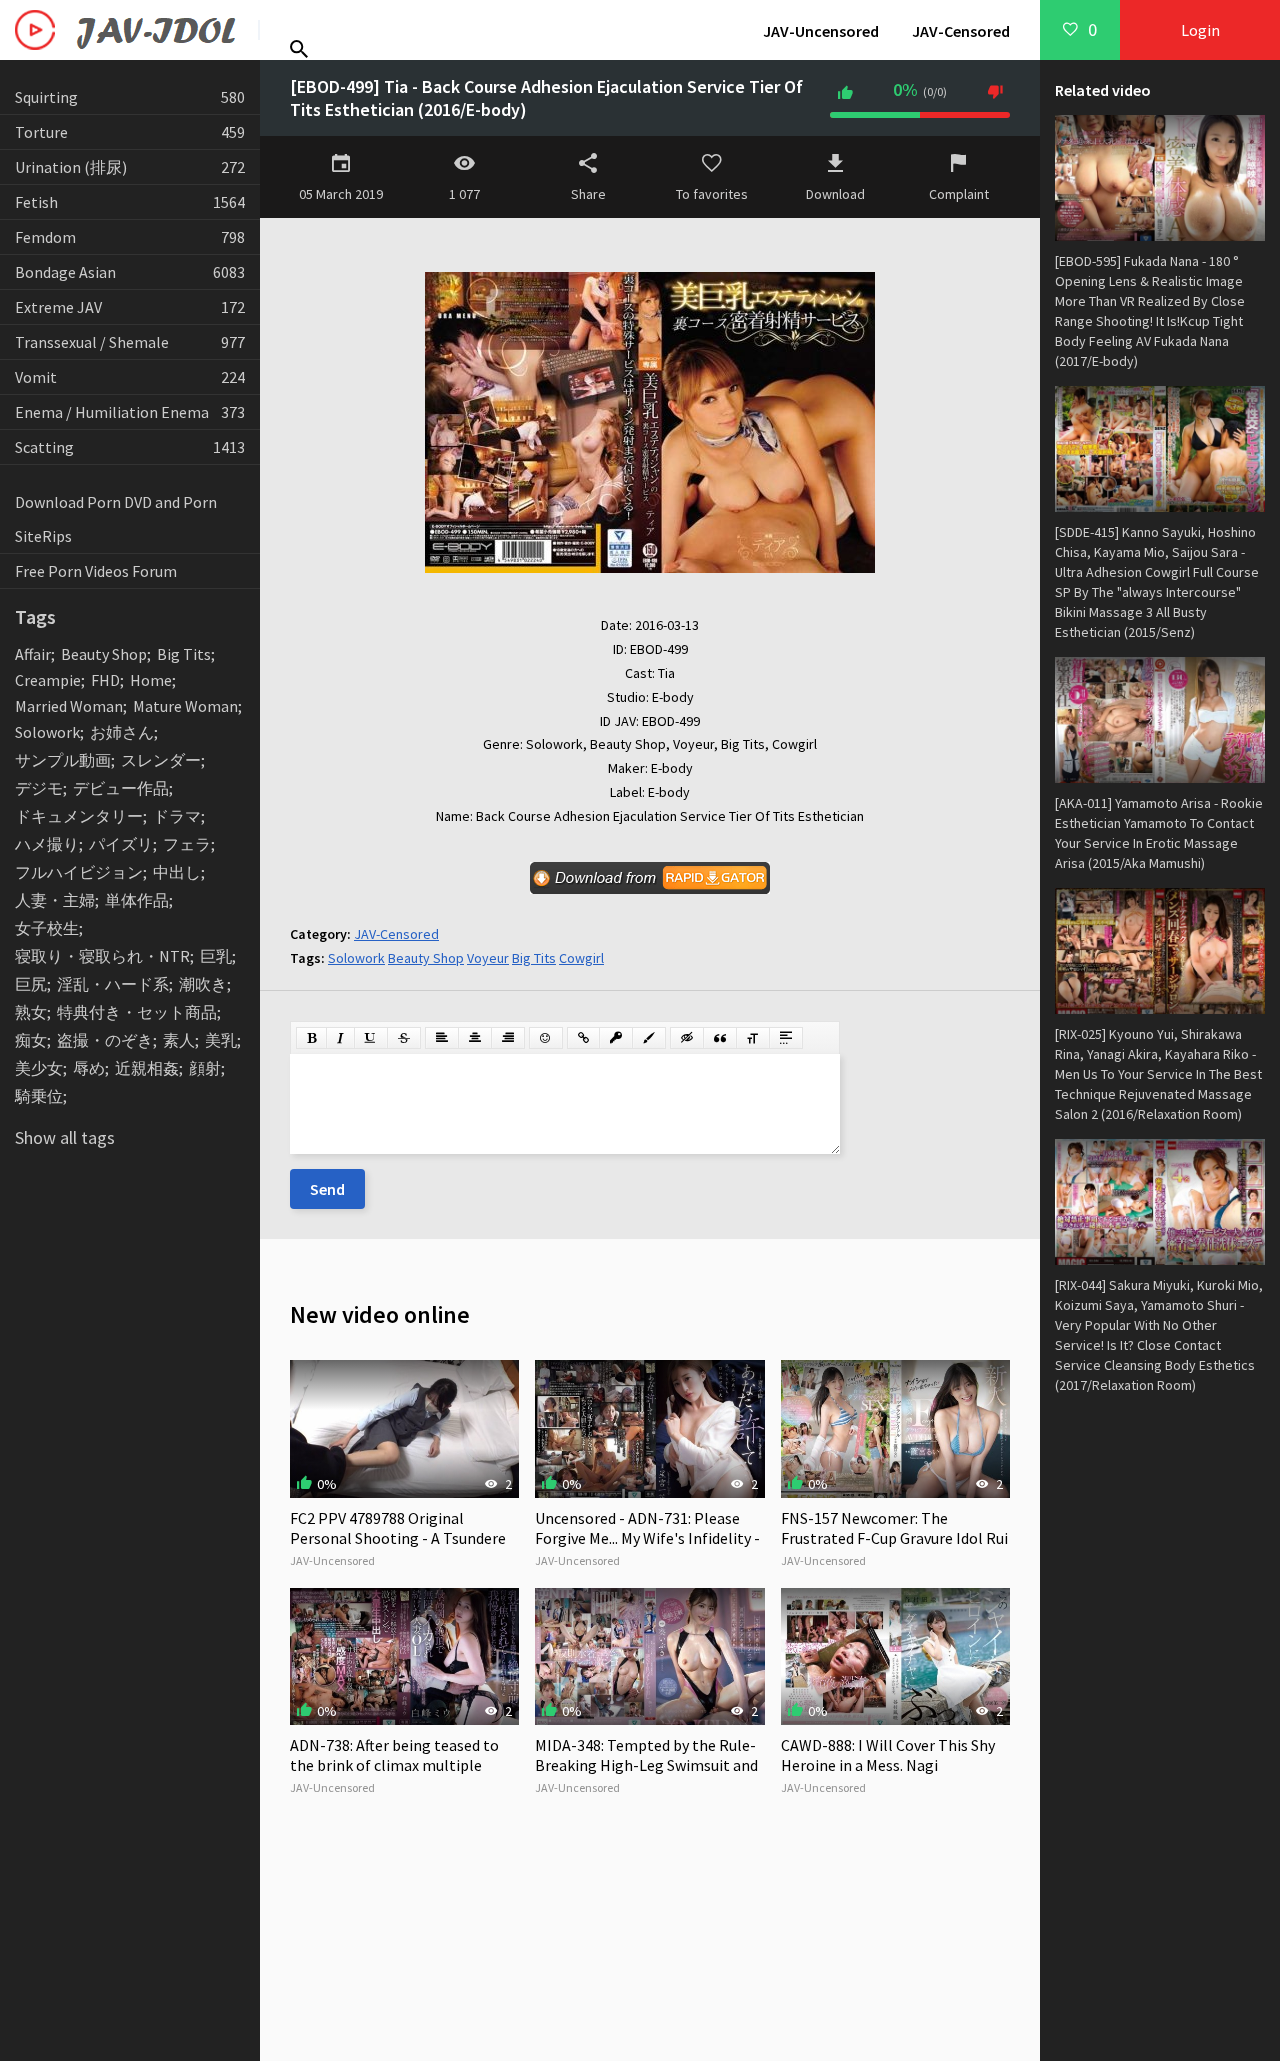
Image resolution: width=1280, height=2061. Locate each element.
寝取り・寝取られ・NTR (102, 956)
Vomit (130, 377)
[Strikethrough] (404, 1038)
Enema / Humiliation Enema (130, 412)
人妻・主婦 (55, 900)
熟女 (31, 1012)
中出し (177, 872)
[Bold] (311, 1038)
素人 (179, 1040)
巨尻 (31, 984)
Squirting (130, 97)
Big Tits (184, 654)
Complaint (959, 194)
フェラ (187, 844)
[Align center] (475, 1038)
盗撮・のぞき (105, 1040)
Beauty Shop (104, 654)
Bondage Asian (130, 272)
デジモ (39, 788)
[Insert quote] (720, 1038)
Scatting (130, 447)
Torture (130, 132)
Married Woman (69, 706)
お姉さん (122, 732)
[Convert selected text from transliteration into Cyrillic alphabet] (753, 1038)
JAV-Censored (961, 31)
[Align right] (508, 1038)
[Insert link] (583, 1038)
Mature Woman (185, 706)
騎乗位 (39, 1096)
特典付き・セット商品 (137, 1012)
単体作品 (137, 900)
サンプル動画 (63, 760)
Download (835, 194)
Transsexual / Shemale (130, 342)
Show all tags (65, 1137)
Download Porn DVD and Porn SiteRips (116, 519)
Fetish (130, 202)
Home (151, 680)
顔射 (205, 1068)
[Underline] (371, 1038)
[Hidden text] (687, 1038)
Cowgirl (581, 958)
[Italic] (340, 1038)
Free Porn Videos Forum (96, 571)
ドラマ (177, 816)
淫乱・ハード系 (113, 984)
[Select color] (649, 1038)
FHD (105, 680)
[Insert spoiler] (786, 1038)
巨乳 (216, 956)
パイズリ (121, 844)
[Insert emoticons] (546, 1038)
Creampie (48, 680)
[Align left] (442, 1038)
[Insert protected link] (616, 1038)
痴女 (31, 1040)
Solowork (47, 732)
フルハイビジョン (79, 872)
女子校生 (47, 928)
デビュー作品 (121, 788)
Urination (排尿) (130, 167)
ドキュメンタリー (79, 816)
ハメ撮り (47, 844)
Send (327, 1189)
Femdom (130, 237)
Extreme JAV (130, 307)
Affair (33, 654)
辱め (89, 1068)
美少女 (39, 1068)
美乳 (221, 1040)
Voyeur (488, 958)
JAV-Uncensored (821, 31)
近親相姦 (147, 1068)
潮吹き (203, 984)
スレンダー (161, 760)
